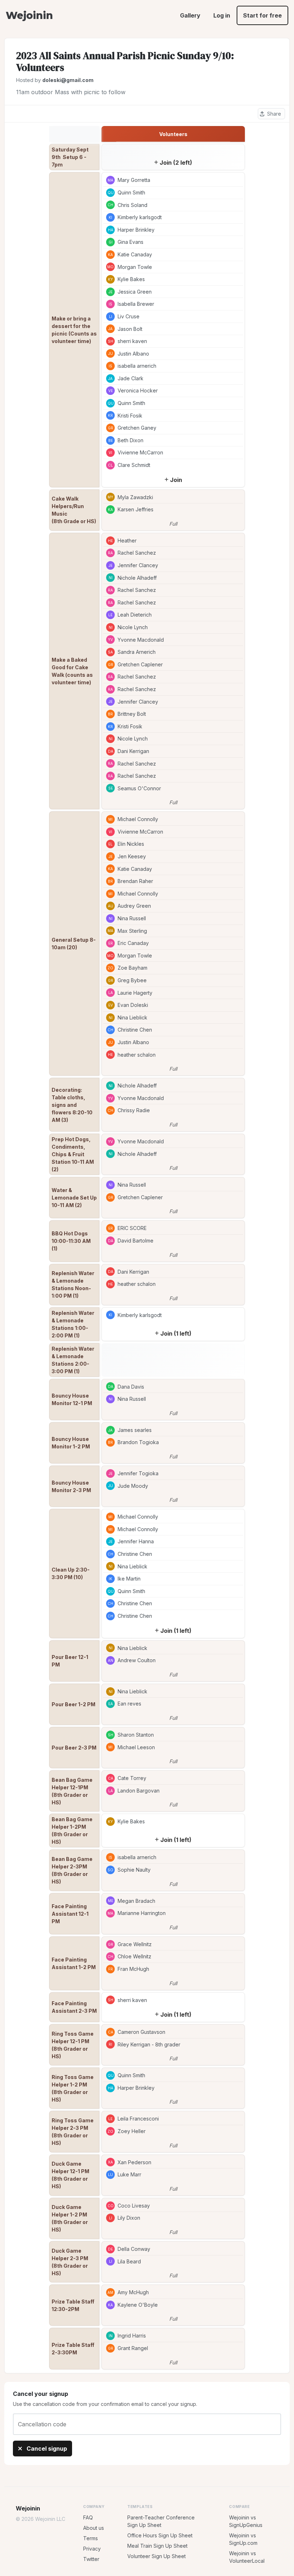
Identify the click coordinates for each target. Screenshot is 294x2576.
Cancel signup (46, 2449)
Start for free (262, 15)
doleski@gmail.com (68, 80)
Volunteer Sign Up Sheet (157, 2556)
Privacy (92, 2549)
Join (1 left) (176, 1333)
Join (176, 480)
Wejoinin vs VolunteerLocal (247, 2557)
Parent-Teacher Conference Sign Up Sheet (161, 2521)
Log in (222, 15)
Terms (91, 2538)
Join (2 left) (176, 163)
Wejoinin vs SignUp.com (243, 2539)
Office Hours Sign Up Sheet (160, 2535)
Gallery (190, 15)
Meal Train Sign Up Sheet (157, 2546)
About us (94, 2528)
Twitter (91, 2559)
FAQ (88, 2517)
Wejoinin (29, 15)
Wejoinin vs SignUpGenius (246, 2521)
